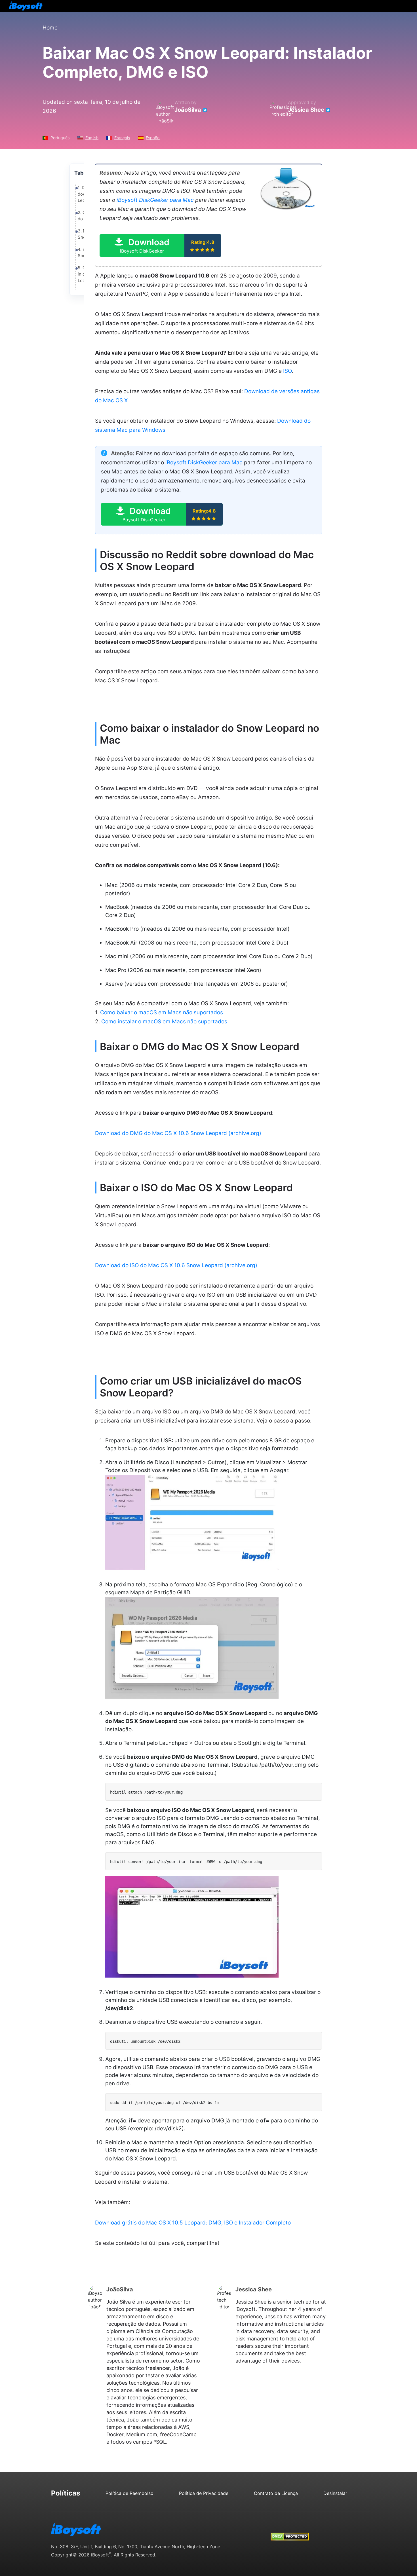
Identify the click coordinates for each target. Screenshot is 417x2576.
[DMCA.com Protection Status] (290, 2531)
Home (50, 28)
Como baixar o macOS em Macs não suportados (162, 1012)
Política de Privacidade (204, 2493)
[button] (160, 245)
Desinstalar (335, 2493)
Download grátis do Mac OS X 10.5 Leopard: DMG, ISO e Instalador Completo (193, 2223)
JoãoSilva (188, 110)
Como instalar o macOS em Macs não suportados (164, 1022)
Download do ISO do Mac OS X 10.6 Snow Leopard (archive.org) (176, 1265)
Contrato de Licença (276, 2493)
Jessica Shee (306, 110)
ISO (287, 371)
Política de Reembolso (129, 2493)
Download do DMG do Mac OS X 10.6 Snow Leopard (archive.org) (178, 1133)
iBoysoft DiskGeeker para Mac (155, 200)
